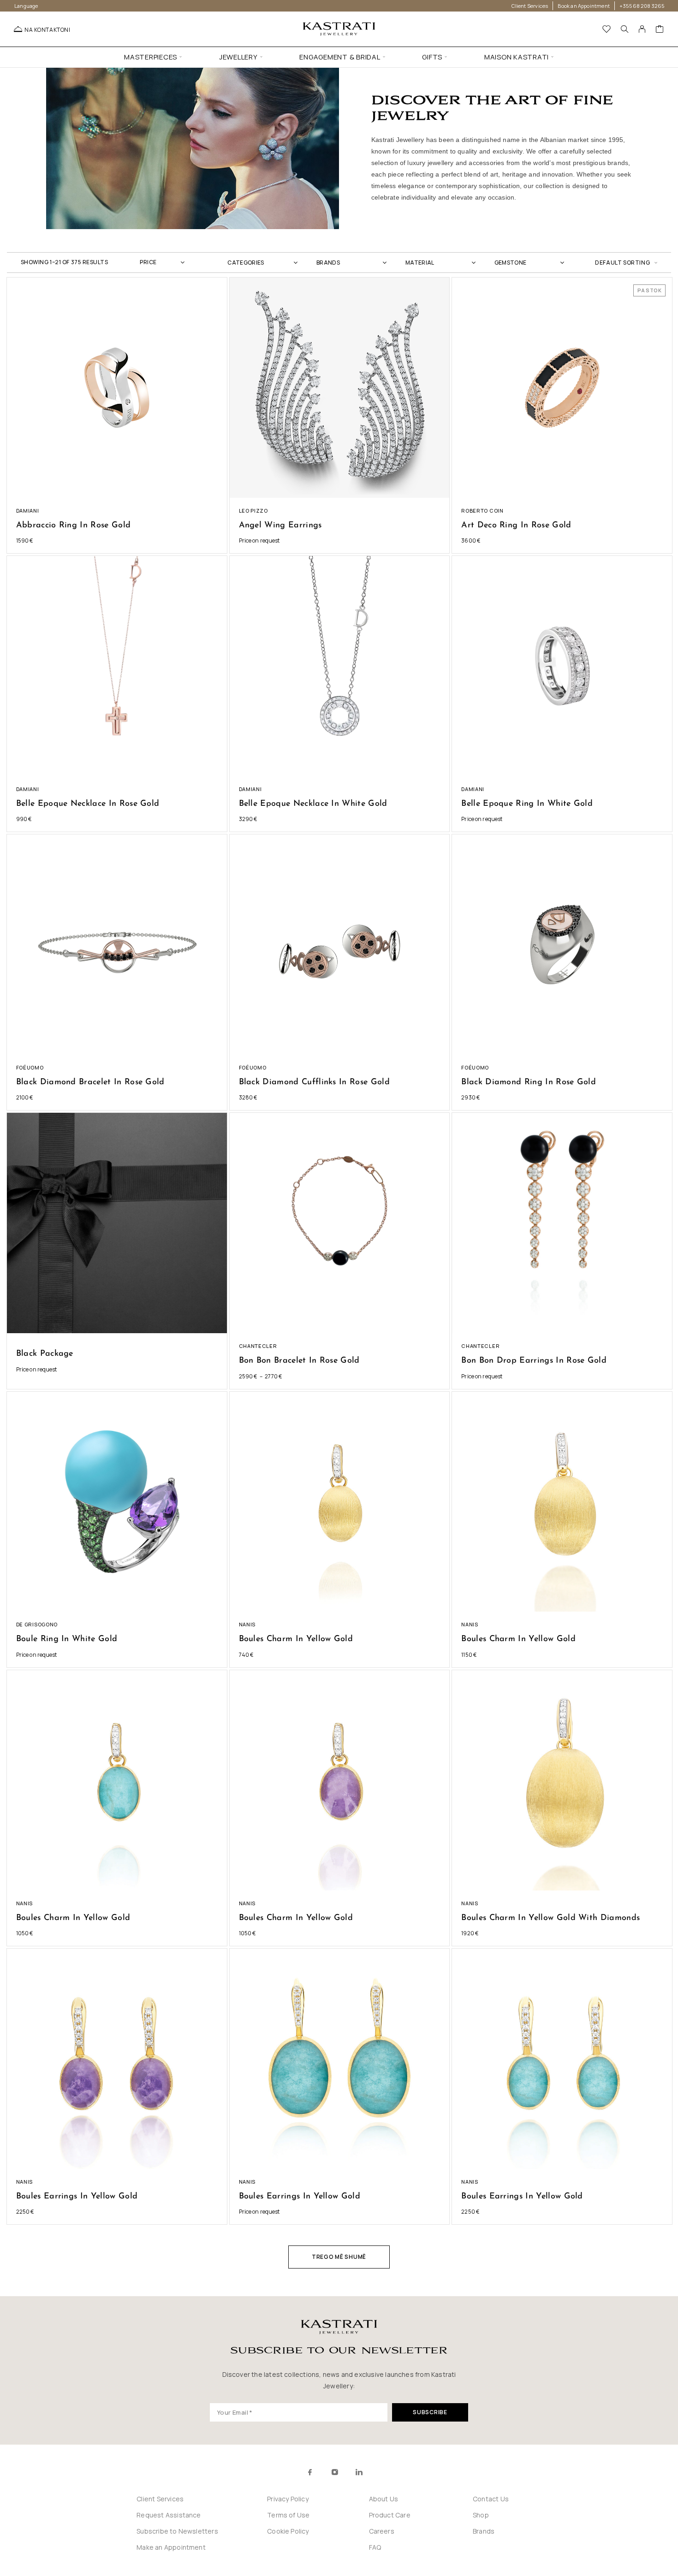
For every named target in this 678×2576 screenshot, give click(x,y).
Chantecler (258, 1346)
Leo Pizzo (253, 511)
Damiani (28, 511)
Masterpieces (151, 57)
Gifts (432, 57)
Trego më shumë (339, 2257)
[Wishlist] (607, 30)
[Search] (624, 29)
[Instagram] (335, 2472)
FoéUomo (30, 1067)
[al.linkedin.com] (380, 2472)
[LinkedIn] (359, 2472)
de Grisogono (37, 1624)
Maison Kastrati (517, 57)
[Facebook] (310, 2472)
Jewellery (238, 57)
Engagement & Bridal (340, 57)
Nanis (247, 1624)
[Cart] (660, 30)
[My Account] (642, 29)
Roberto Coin (482, 511)
